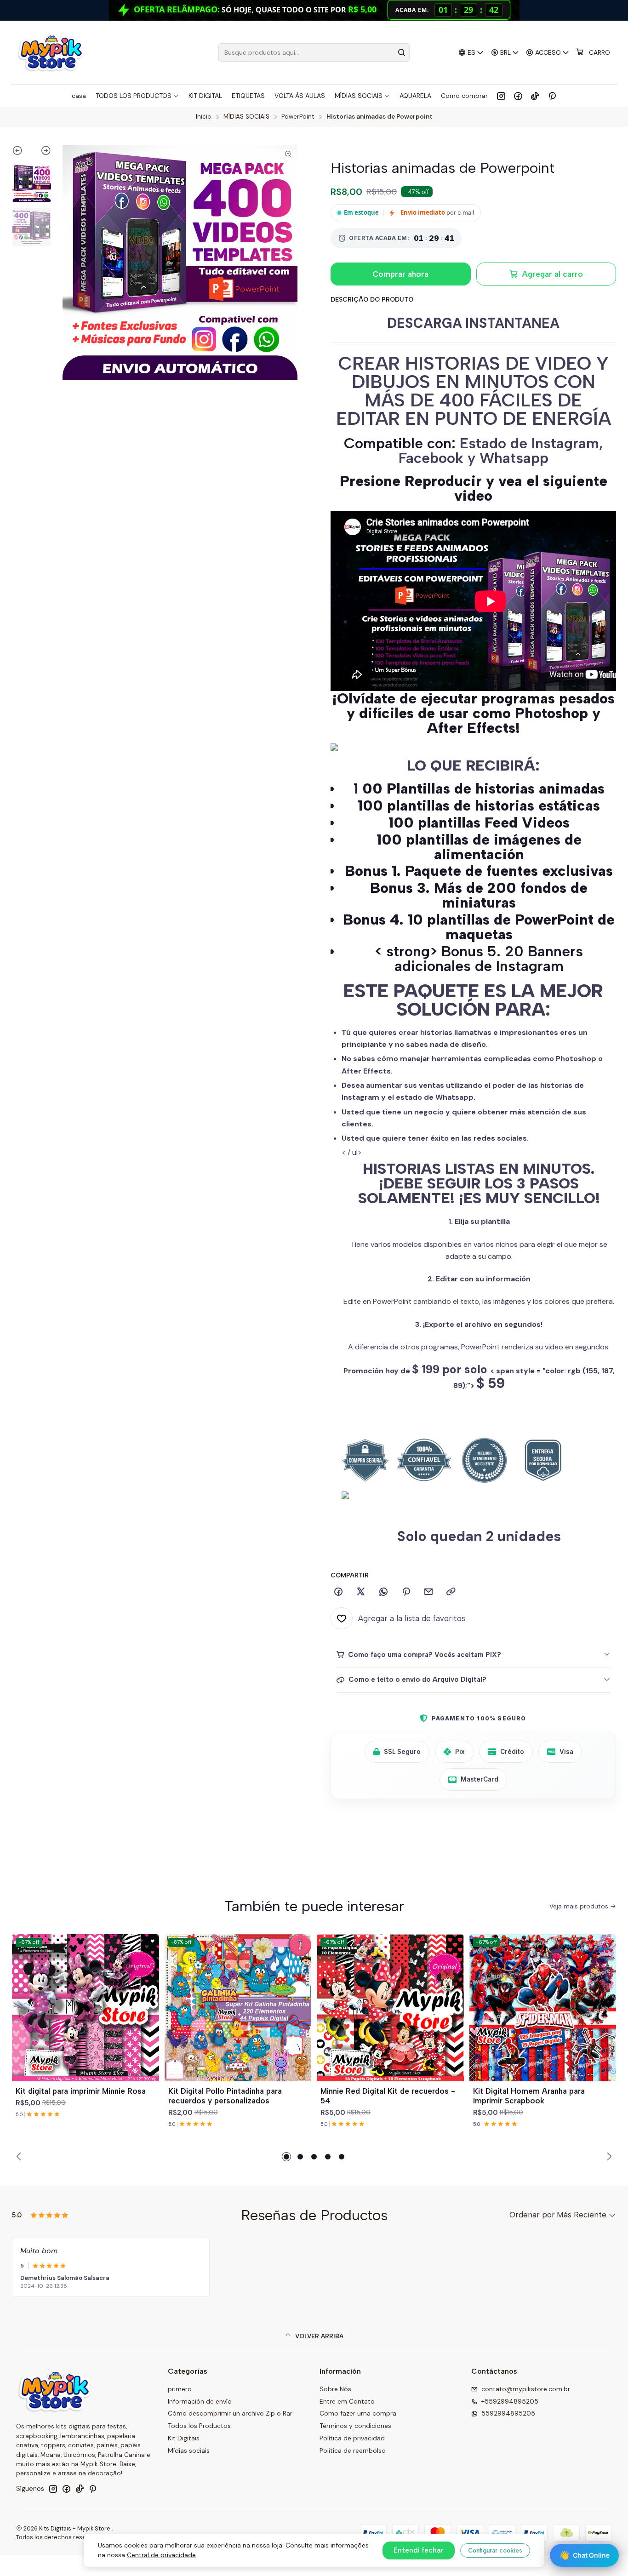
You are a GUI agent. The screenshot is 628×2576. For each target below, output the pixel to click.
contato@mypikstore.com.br (526, 2389)
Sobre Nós (335, 2389)
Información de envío (200, 2401)
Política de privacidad (352, 2438)
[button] (286, 2157)
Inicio (204, 117)
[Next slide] (42, 152)
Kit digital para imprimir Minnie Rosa (81, 2091)
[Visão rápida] (148, 2019)
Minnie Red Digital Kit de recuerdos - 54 (388, 2096)
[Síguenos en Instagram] (501, 96)
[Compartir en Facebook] (338, 1592)
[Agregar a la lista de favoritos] (148, 1997)
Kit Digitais (184, 2438)
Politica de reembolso (353, 2450)
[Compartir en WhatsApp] (383, 1592)
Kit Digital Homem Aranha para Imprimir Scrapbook (529, 2096)
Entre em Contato (347, 2401)
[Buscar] (402, 52)
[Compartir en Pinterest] (406, 1592)
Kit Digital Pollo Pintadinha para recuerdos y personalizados (225, 2096)
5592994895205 (508, 2413)
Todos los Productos (199, 2426)
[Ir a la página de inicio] (51, 52)
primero (180, 2389)
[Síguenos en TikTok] (535, 96)
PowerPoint (298, 117)
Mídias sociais (189, 2450)
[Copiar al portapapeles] (451, 1592)
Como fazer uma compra (358, 2413)
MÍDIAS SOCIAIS (246, 117)
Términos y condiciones (355, 2426)
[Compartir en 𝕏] (361, 1592)
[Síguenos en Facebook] (518, 96)
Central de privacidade (161, 2555)
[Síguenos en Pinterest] (552, 96)
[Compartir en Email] (428, 1592)
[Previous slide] (22, 152)
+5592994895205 (510, 2401)
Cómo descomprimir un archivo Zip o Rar (230, 2413)
